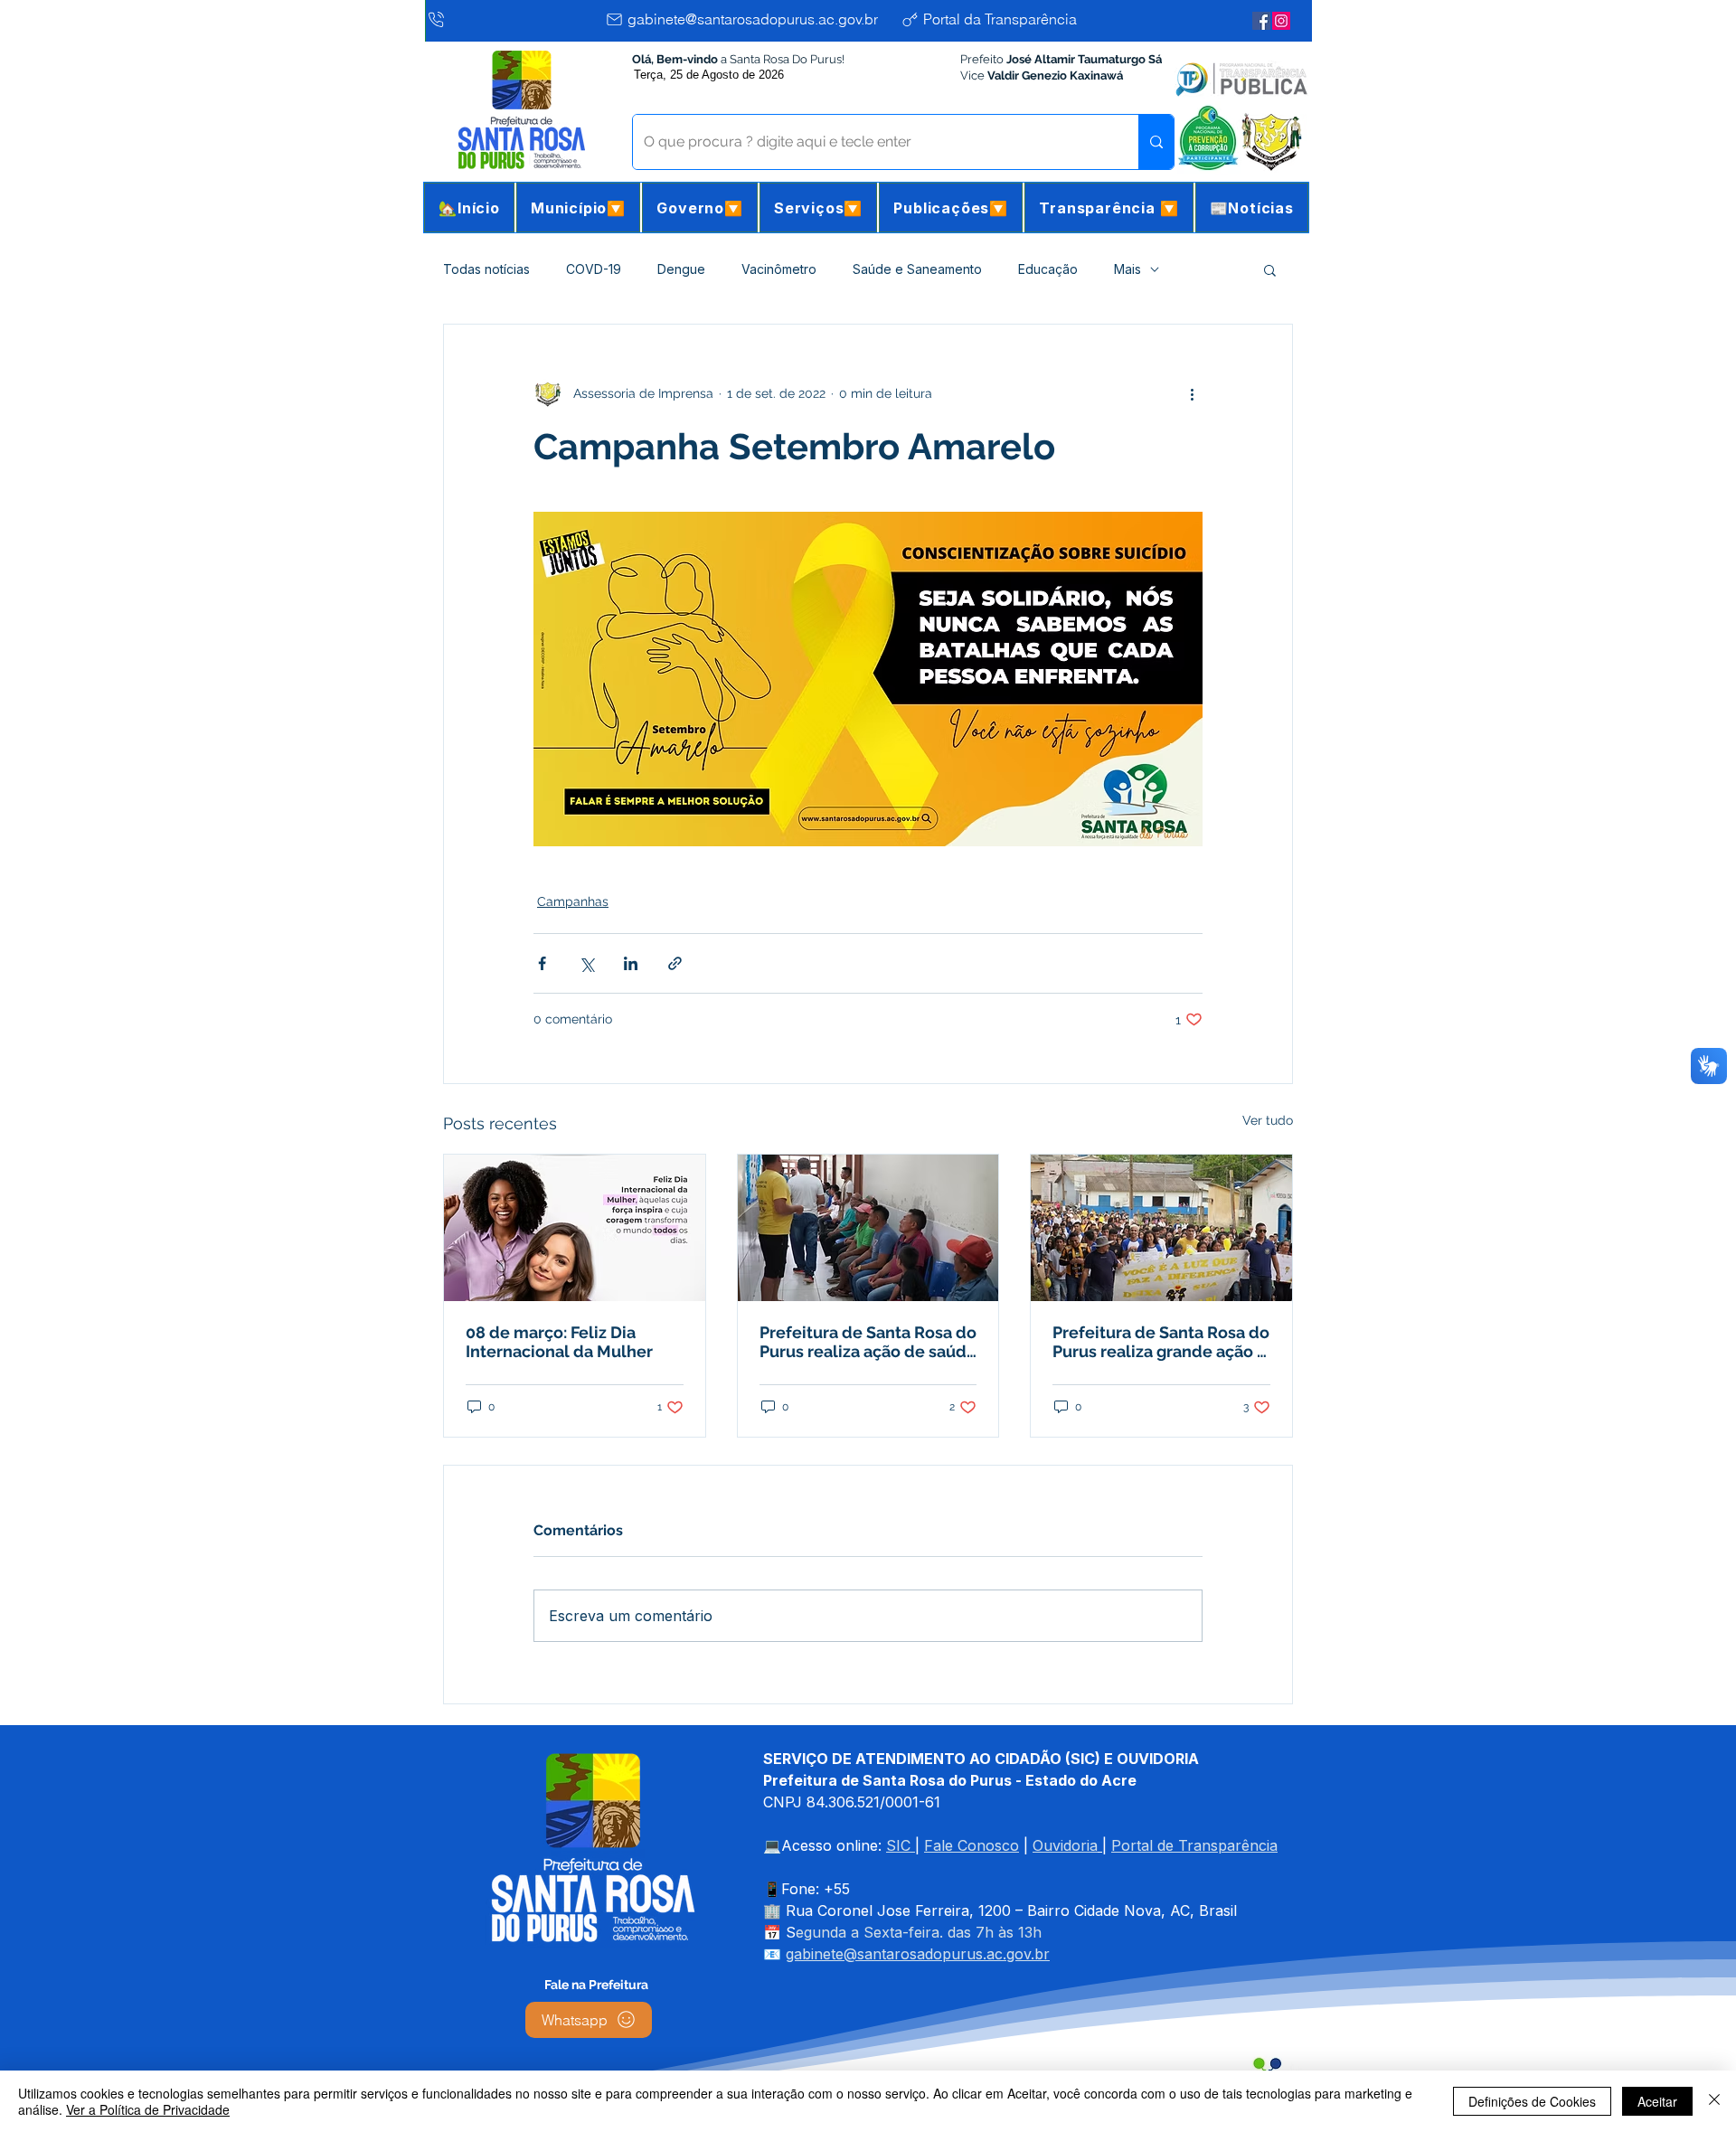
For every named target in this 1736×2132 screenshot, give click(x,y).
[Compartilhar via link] (675, 963)
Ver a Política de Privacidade (148, 2109)
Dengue (681, 269)
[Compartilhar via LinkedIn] (631, 963)
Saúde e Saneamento (917, 269)
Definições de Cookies (1532, 2101)
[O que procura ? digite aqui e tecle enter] (1156, 142)
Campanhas (573, 901)
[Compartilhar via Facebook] (542, 963)
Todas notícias (486, 269)
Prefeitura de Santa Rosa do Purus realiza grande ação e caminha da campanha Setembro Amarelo (1161, 1342)
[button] (578, 208)
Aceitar (1657, 2101)
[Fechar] (1714, 2101)
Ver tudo (1268, 1120)
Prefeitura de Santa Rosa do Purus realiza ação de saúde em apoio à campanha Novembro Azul (868, 1342)
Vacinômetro (779, 269)
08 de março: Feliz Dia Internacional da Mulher (559, 1342)
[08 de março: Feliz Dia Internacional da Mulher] (575, 1228)
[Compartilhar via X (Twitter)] (586, 963)
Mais (1127, 269)
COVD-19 (594, 269)
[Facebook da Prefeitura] (1261, 21)
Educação (1048, 269)
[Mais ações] (1192, 393)
